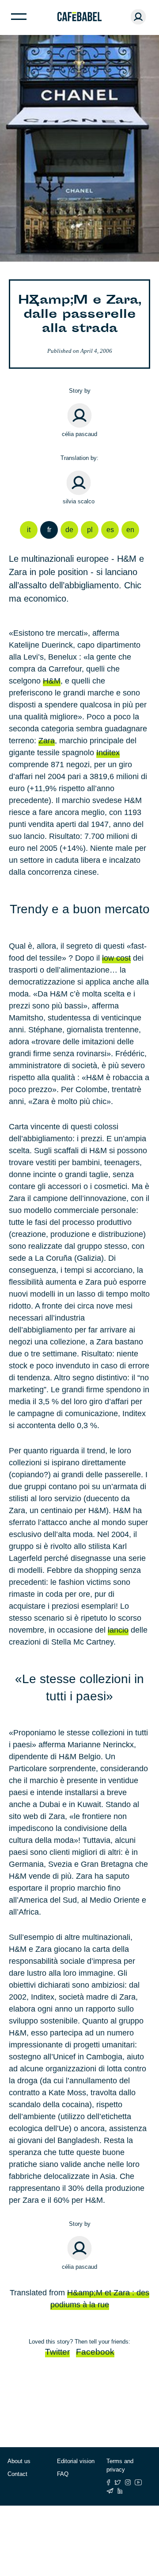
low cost (116, 958)
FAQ (63, 2474)
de (69, 530)
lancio (118, 1630)
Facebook (95, 2352)
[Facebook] (108, 2482)
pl (90, 530)
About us (19, 2461)
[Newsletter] (110, 2491)
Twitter (57, 2352)
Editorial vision (76, 2461)
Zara (47, 741)
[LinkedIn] (120, 2491)
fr (49, 530)
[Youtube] (138, 2482)
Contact (17, 2474)
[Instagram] (128, 2482)
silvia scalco (79, 501)
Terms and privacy (120, 2466)
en (130, 530)
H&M (52, 681)
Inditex (108, 753)
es (110, 530)
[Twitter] (118, 2482)
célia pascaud (79, 434)
